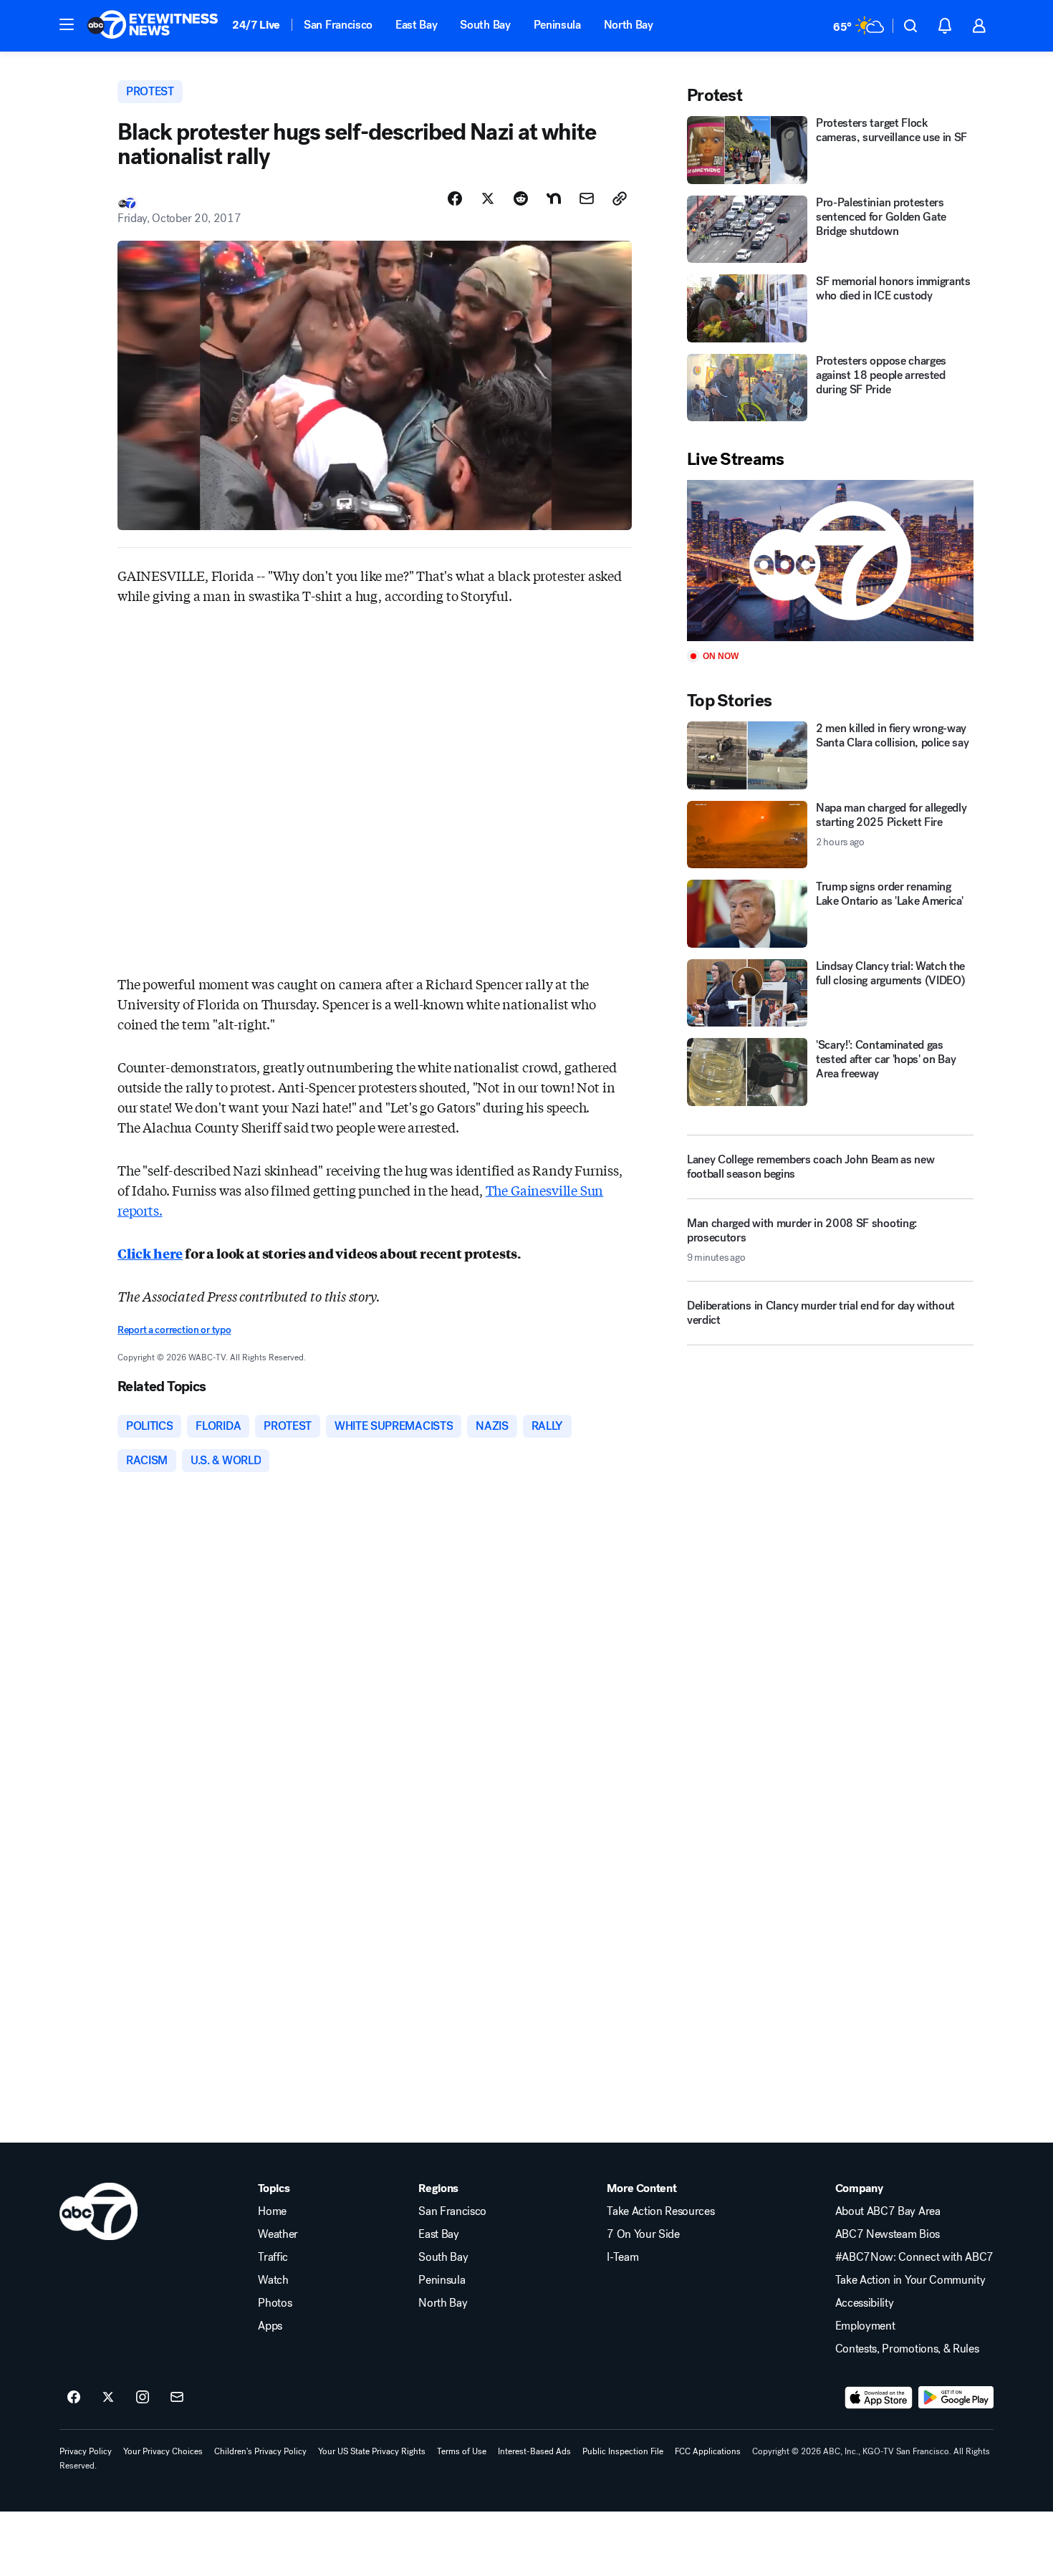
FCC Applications (708, 2451)
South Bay (485, 25)
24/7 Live (256, 25)
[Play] (830, 561)
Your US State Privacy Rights (372, 2451)
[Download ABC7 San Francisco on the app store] (879, 2398)
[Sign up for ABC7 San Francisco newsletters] (177, 2398)
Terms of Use (462, 2451)
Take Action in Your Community (910, 2280)
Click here (150, 1253)
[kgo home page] (98, 2211)
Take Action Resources (660, 2211)
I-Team (622, 2257)
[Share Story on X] (488, 198)
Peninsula (557, 25)
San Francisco (338, 25)
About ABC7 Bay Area (888, 2211)
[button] (67, 24)
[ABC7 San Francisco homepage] (153, 26)
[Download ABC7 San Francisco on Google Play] (956, 2398)
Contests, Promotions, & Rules (907, 2349)
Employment (865, 2326)
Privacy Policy (86, 2451)
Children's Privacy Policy (260, 2451)
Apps (270, 2326)
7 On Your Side (643, 2234)
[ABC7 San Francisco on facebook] (74, 2398)
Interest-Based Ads (534, 2451)
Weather (278, 2234)
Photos (275, 2303)
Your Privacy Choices (163, 2451)
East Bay (416, 25)
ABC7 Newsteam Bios (888, 2234)
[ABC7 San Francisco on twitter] (108, 2398)
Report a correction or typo (174, 1330)
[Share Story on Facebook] (455, 198)
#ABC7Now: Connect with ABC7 (914, 2257)
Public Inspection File (623, 2451)
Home (272, 2211)
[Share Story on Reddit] (521, 198)
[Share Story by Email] (587, 198)
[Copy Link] (620, 198)
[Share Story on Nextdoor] (554, 198)
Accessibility (865, 2303)
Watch (273, 2280)
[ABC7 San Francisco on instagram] (143, 2398)
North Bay (629, 25)
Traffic (273, 2257)
